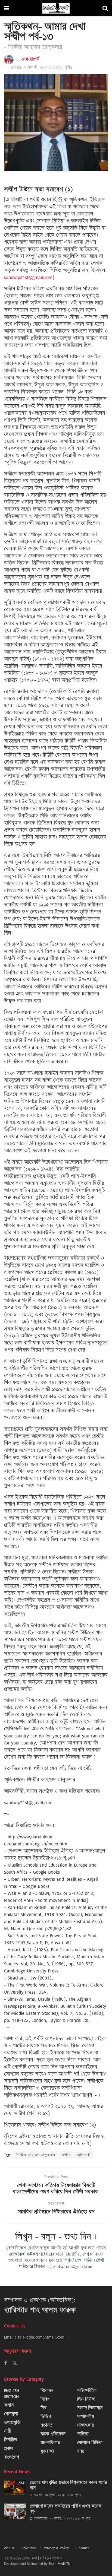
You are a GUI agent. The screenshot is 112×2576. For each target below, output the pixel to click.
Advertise (29, 2548)
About (9, 2548)
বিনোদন (47, 2391)
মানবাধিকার (50, 2443)
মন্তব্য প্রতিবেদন (53, 2434)
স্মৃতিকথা (83, 2155)
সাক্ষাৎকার (85, 2425)
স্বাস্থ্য (81, 2451)
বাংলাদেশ (12, 2457)
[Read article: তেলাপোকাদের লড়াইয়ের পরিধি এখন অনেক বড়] (15, 2511)
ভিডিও (46, 2417)
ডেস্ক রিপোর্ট (30, 59)
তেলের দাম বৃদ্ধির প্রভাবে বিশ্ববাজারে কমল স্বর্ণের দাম (68, 2485)
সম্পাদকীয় (85, 2417)
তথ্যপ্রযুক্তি (12, 2423)
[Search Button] (105, 8)
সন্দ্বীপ (66, 2155)
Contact (83, 2548)
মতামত (46, 2425)
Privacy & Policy (56, 2548)
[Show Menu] (7, 8)
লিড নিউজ (86, 2399)
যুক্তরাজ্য (47, 2451)
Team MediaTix (60, 2564)
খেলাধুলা (11, 2414)
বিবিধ (45, 2399)
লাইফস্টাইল (87, 2391)
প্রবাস (8, 2449)
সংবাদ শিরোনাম (90, 2408)
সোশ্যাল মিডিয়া (90, 2443)
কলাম (9, 2405)
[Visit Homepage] (56, 8)
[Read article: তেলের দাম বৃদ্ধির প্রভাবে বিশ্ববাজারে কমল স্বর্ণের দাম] (15, 2488)
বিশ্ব (43, 2408)
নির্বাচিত (11, 2440)
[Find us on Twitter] (15, 2363)
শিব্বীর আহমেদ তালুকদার (36, 2155)
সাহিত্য (83, 2434)
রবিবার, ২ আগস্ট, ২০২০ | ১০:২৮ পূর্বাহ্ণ (41, 67)
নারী (7, 2431)
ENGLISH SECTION (12, 2393)
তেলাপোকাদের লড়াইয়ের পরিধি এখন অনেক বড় (66, 2509)
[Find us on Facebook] (5, 2363)
